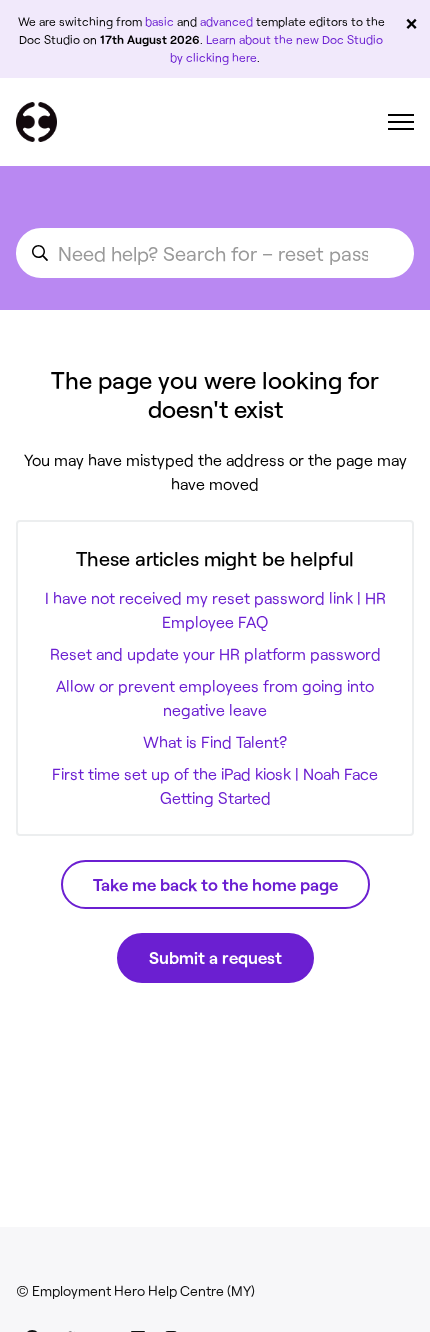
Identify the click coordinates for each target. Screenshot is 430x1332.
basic (159, 21)
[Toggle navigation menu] (401, 122)
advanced (226, 21)
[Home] (36, 122)
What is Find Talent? (215, 741)
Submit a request (215, 957)
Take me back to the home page (215, 884)
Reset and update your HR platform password (215, 653)
